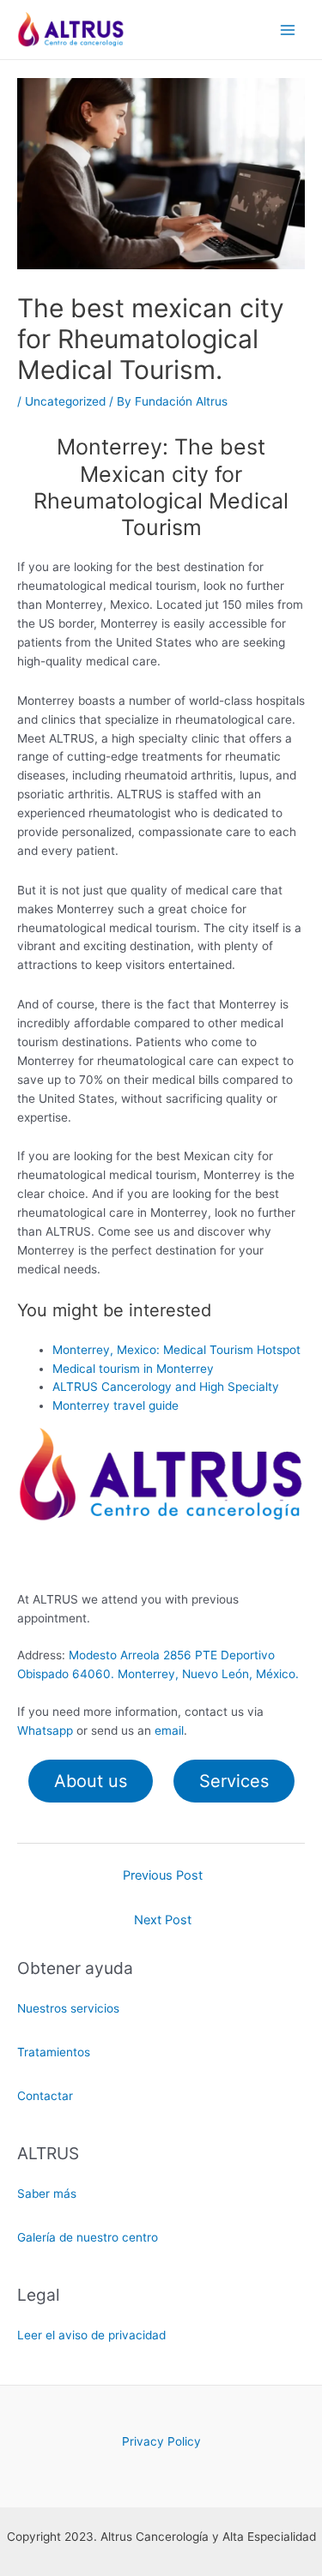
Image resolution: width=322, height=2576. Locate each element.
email (169, 1730)
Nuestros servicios (68, 2008)
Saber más (47, 2194)
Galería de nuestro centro (88, 2237)
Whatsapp (45, 1730)
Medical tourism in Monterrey (133, 1369)
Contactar (45, 2096)
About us (91, 1781)
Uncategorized (65, 401)
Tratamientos (54, 2052)
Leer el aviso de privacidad (91, 2335)
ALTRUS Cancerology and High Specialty (166, 1387)
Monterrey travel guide (115, 1405)
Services (234, 1781)
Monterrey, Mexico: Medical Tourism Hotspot (176, 1350)
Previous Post (163, 1875)
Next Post (163, 1920)
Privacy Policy (161, 2441)
